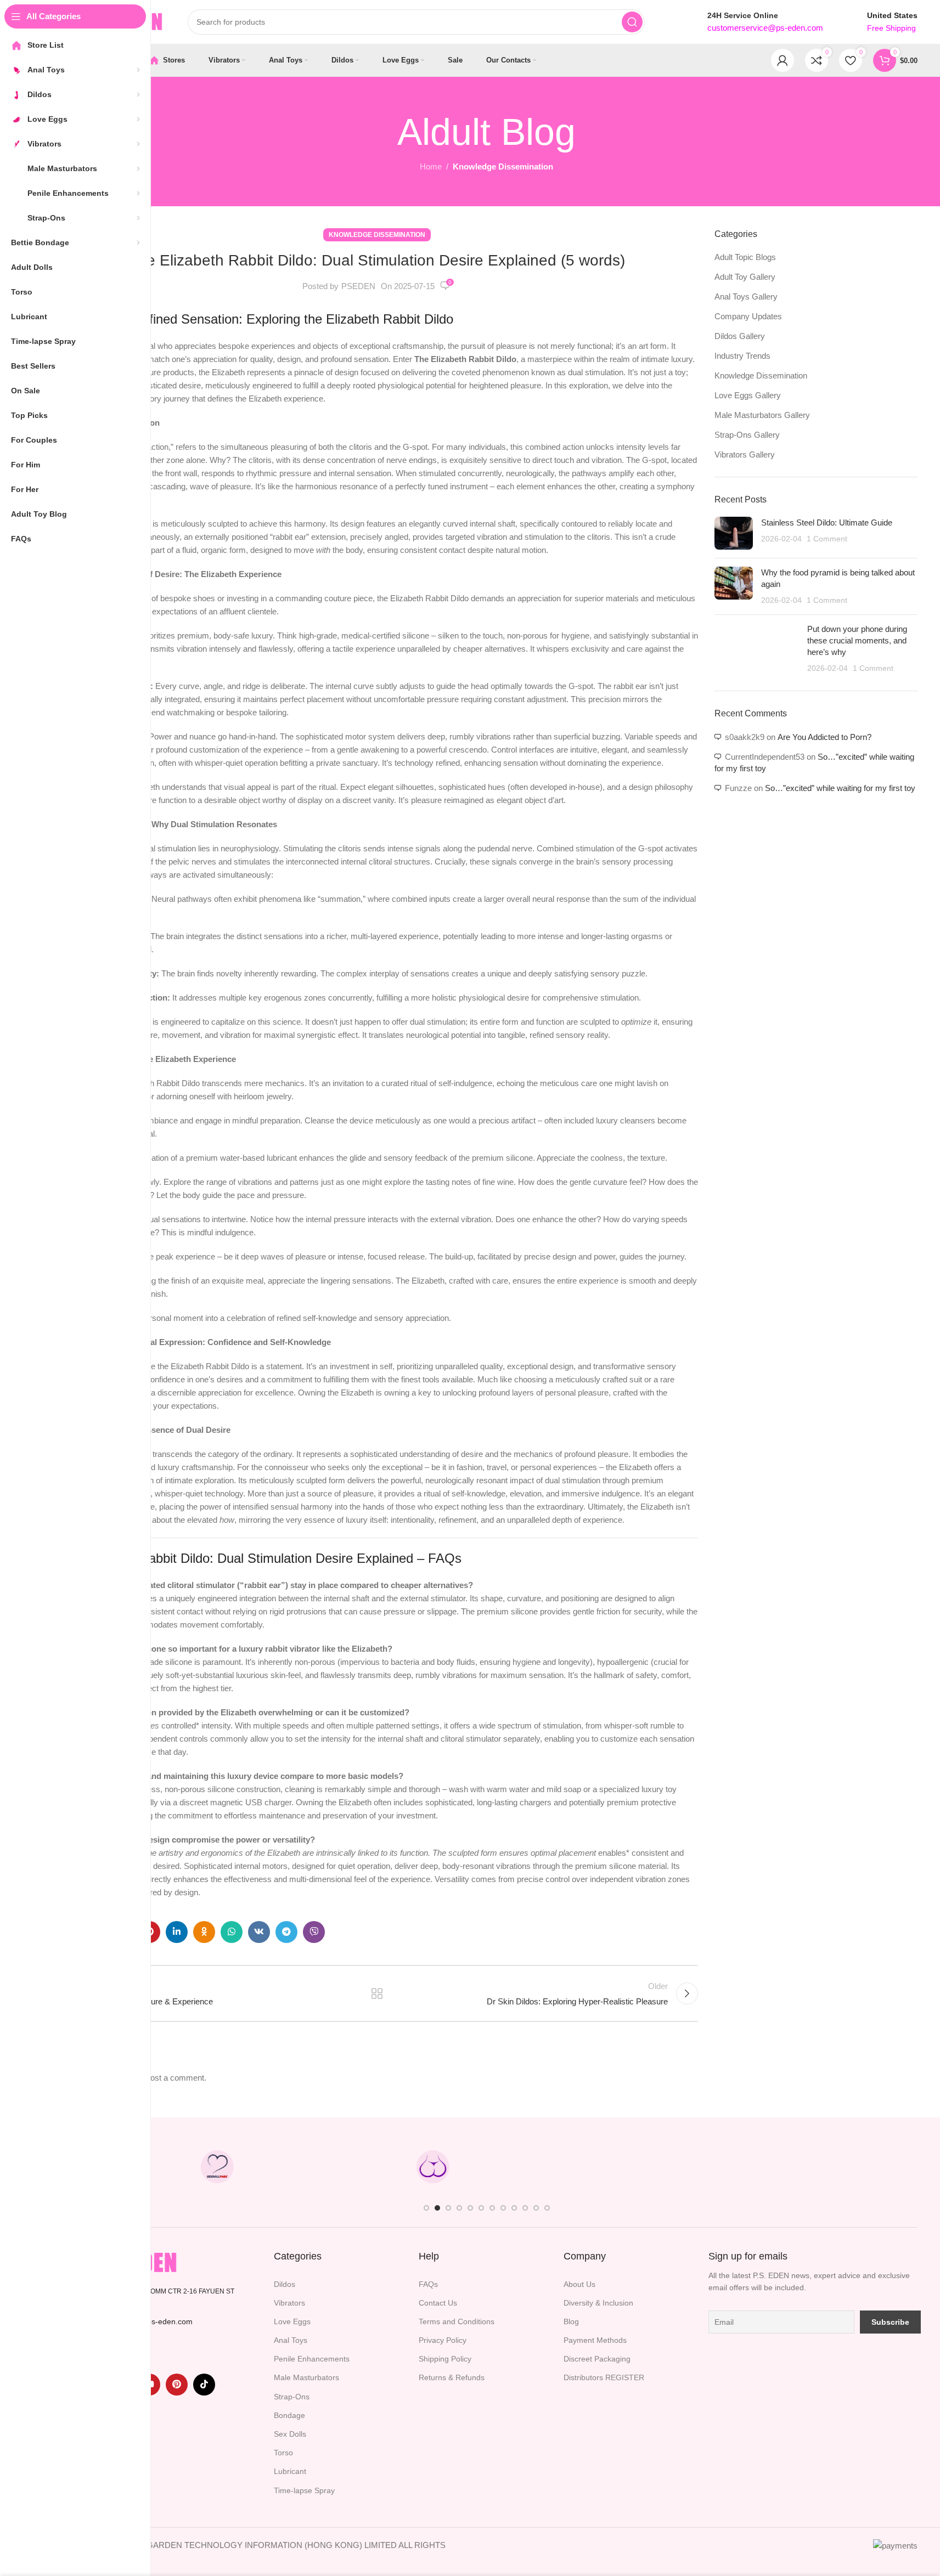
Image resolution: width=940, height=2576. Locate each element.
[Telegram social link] (286, 1932)
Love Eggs (292, 2321)
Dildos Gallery (740, 336)
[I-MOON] (756, 2167)
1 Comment (827, 539)
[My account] (783, 60)
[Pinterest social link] (177, 2385)
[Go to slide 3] (448, 2208)
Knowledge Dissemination (503, 166)
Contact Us (438, 2303)
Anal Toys (291, 2340)
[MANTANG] (648, 2167)
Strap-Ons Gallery (747, 435)
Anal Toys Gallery (746, 296)
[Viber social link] (314, 1932)
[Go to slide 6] (481, 2208)
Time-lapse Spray (304, 2490)
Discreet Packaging (597, 2359)
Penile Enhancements (312, 2359)
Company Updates (748, 316)
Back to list (377, 1993)
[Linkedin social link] (177, 1932)
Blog (571, 2321)
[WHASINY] (541, 2167)
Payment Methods (595, 2340)
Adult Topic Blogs (745, 257)
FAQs (428, 2284)
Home (431, 166)
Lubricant (290, 2471)
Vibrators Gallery (745, 454)
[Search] (632, 22)
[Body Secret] (432, 2167)
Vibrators (289, 2303)
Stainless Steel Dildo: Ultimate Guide (827, 522)
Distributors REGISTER (604, 2377)
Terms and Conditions (457, 2321)
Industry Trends (742, 356)
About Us (579, 2284)
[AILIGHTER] (863, 2167)
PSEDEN (358, 286)
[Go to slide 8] (503, 2208)
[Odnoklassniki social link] (204, 1932)
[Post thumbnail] (734, 533)
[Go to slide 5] (470, 2208)
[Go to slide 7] (492, 2208)
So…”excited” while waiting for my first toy (840, 788)
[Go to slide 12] (547, 2208)
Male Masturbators (306, 2377)
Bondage (289, 2415)
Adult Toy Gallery (745, 277)
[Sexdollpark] (217, 2167)
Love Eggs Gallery (748, 395)
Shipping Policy (445, 2359)
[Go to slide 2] (437, 2208)
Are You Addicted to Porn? (824, 737)
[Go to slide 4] (459, 2208)
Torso (283, 2453)
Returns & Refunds (452, 2377)
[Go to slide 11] (536, 2208)
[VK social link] (259, 1932)
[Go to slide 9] (514, 2208)
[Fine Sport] (325, 2167)
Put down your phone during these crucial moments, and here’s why (857, 640)
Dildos (285, 2284)
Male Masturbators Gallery (762, 415)
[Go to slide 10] (525, 2208)
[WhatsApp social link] (232, 1932)
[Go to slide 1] (426, 2208)
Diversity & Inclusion (598, 2303)
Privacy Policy (443, 2340)
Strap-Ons (292, 2397)
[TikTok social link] (204, 2385)
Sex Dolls (290, 2434)
